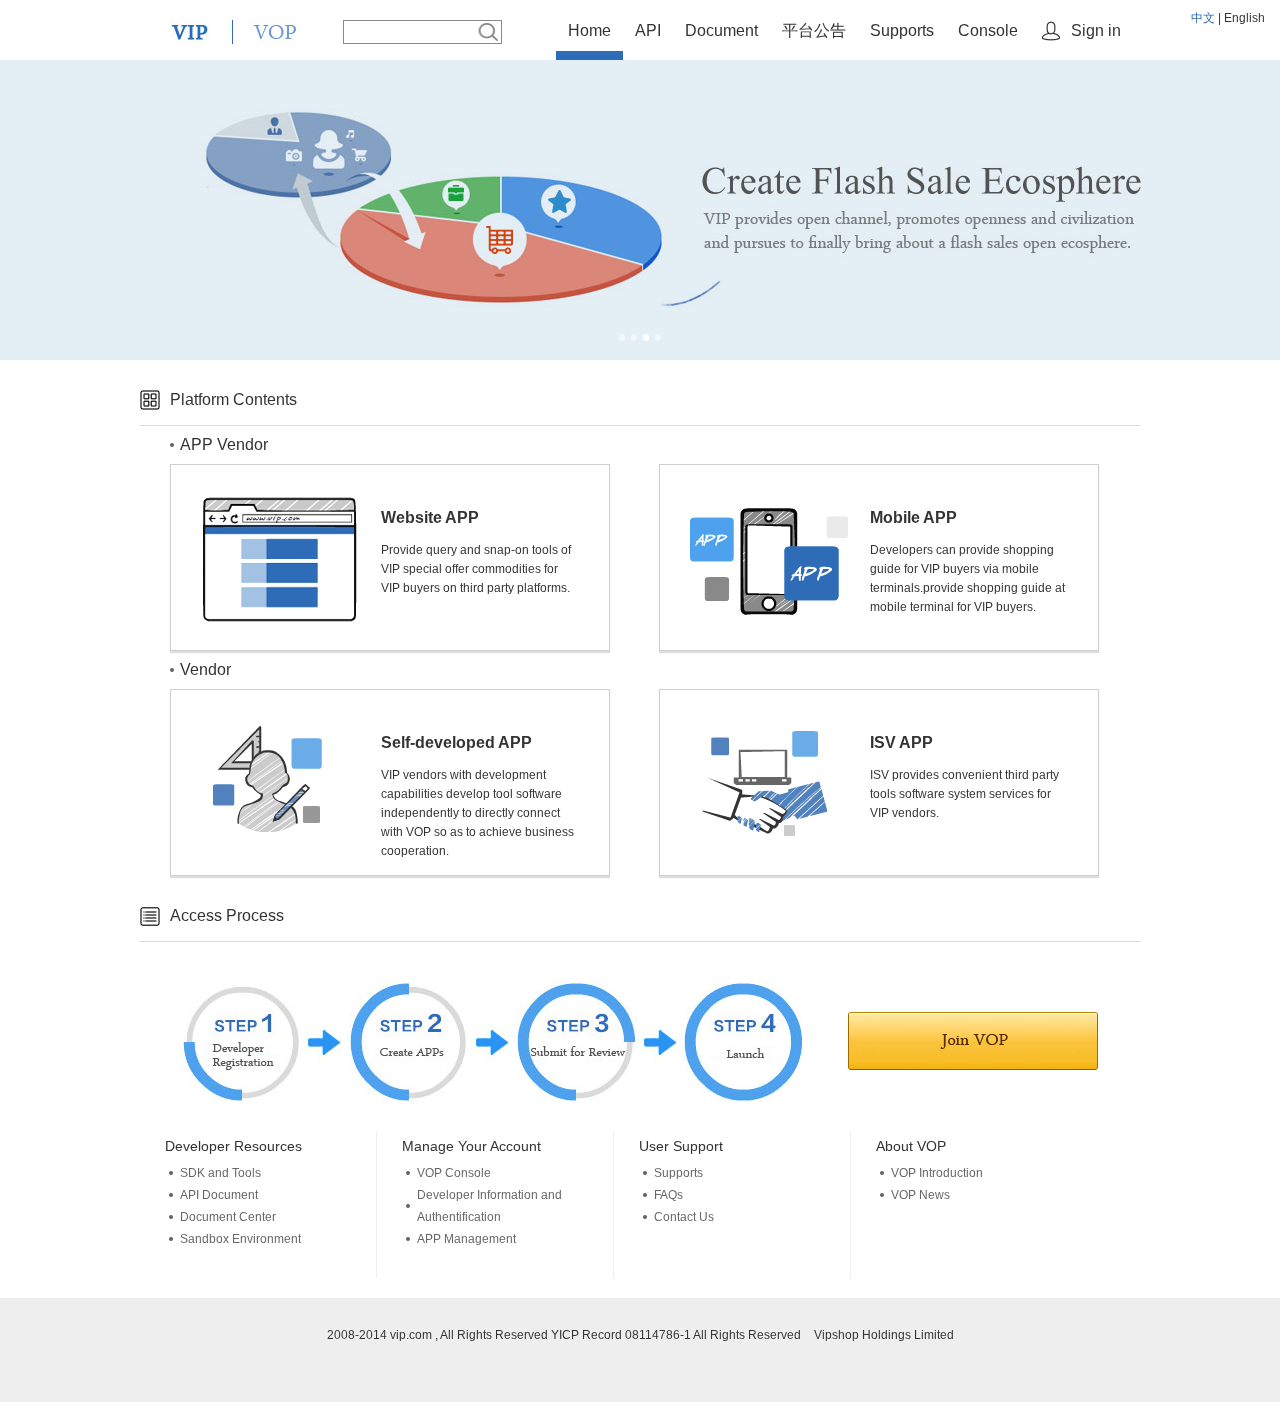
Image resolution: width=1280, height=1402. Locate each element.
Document (721, 30)
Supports (902, 30)
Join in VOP (973, 1041)
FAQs (668, 1195)
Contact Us (684, 1217)
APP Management (466, 1239)
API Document (219, 1195)
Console (988, 30)
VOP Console (454, 1173)
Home (589, 30)
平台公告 (814, 30)
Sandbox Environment (240, 1239)
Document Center (228, 1217)
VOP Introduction (937, 1173)
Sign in (1096, 30)
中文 (1203, 18)
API (648, 30)
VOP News (920, 1195)
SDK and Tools (220, 1173)
